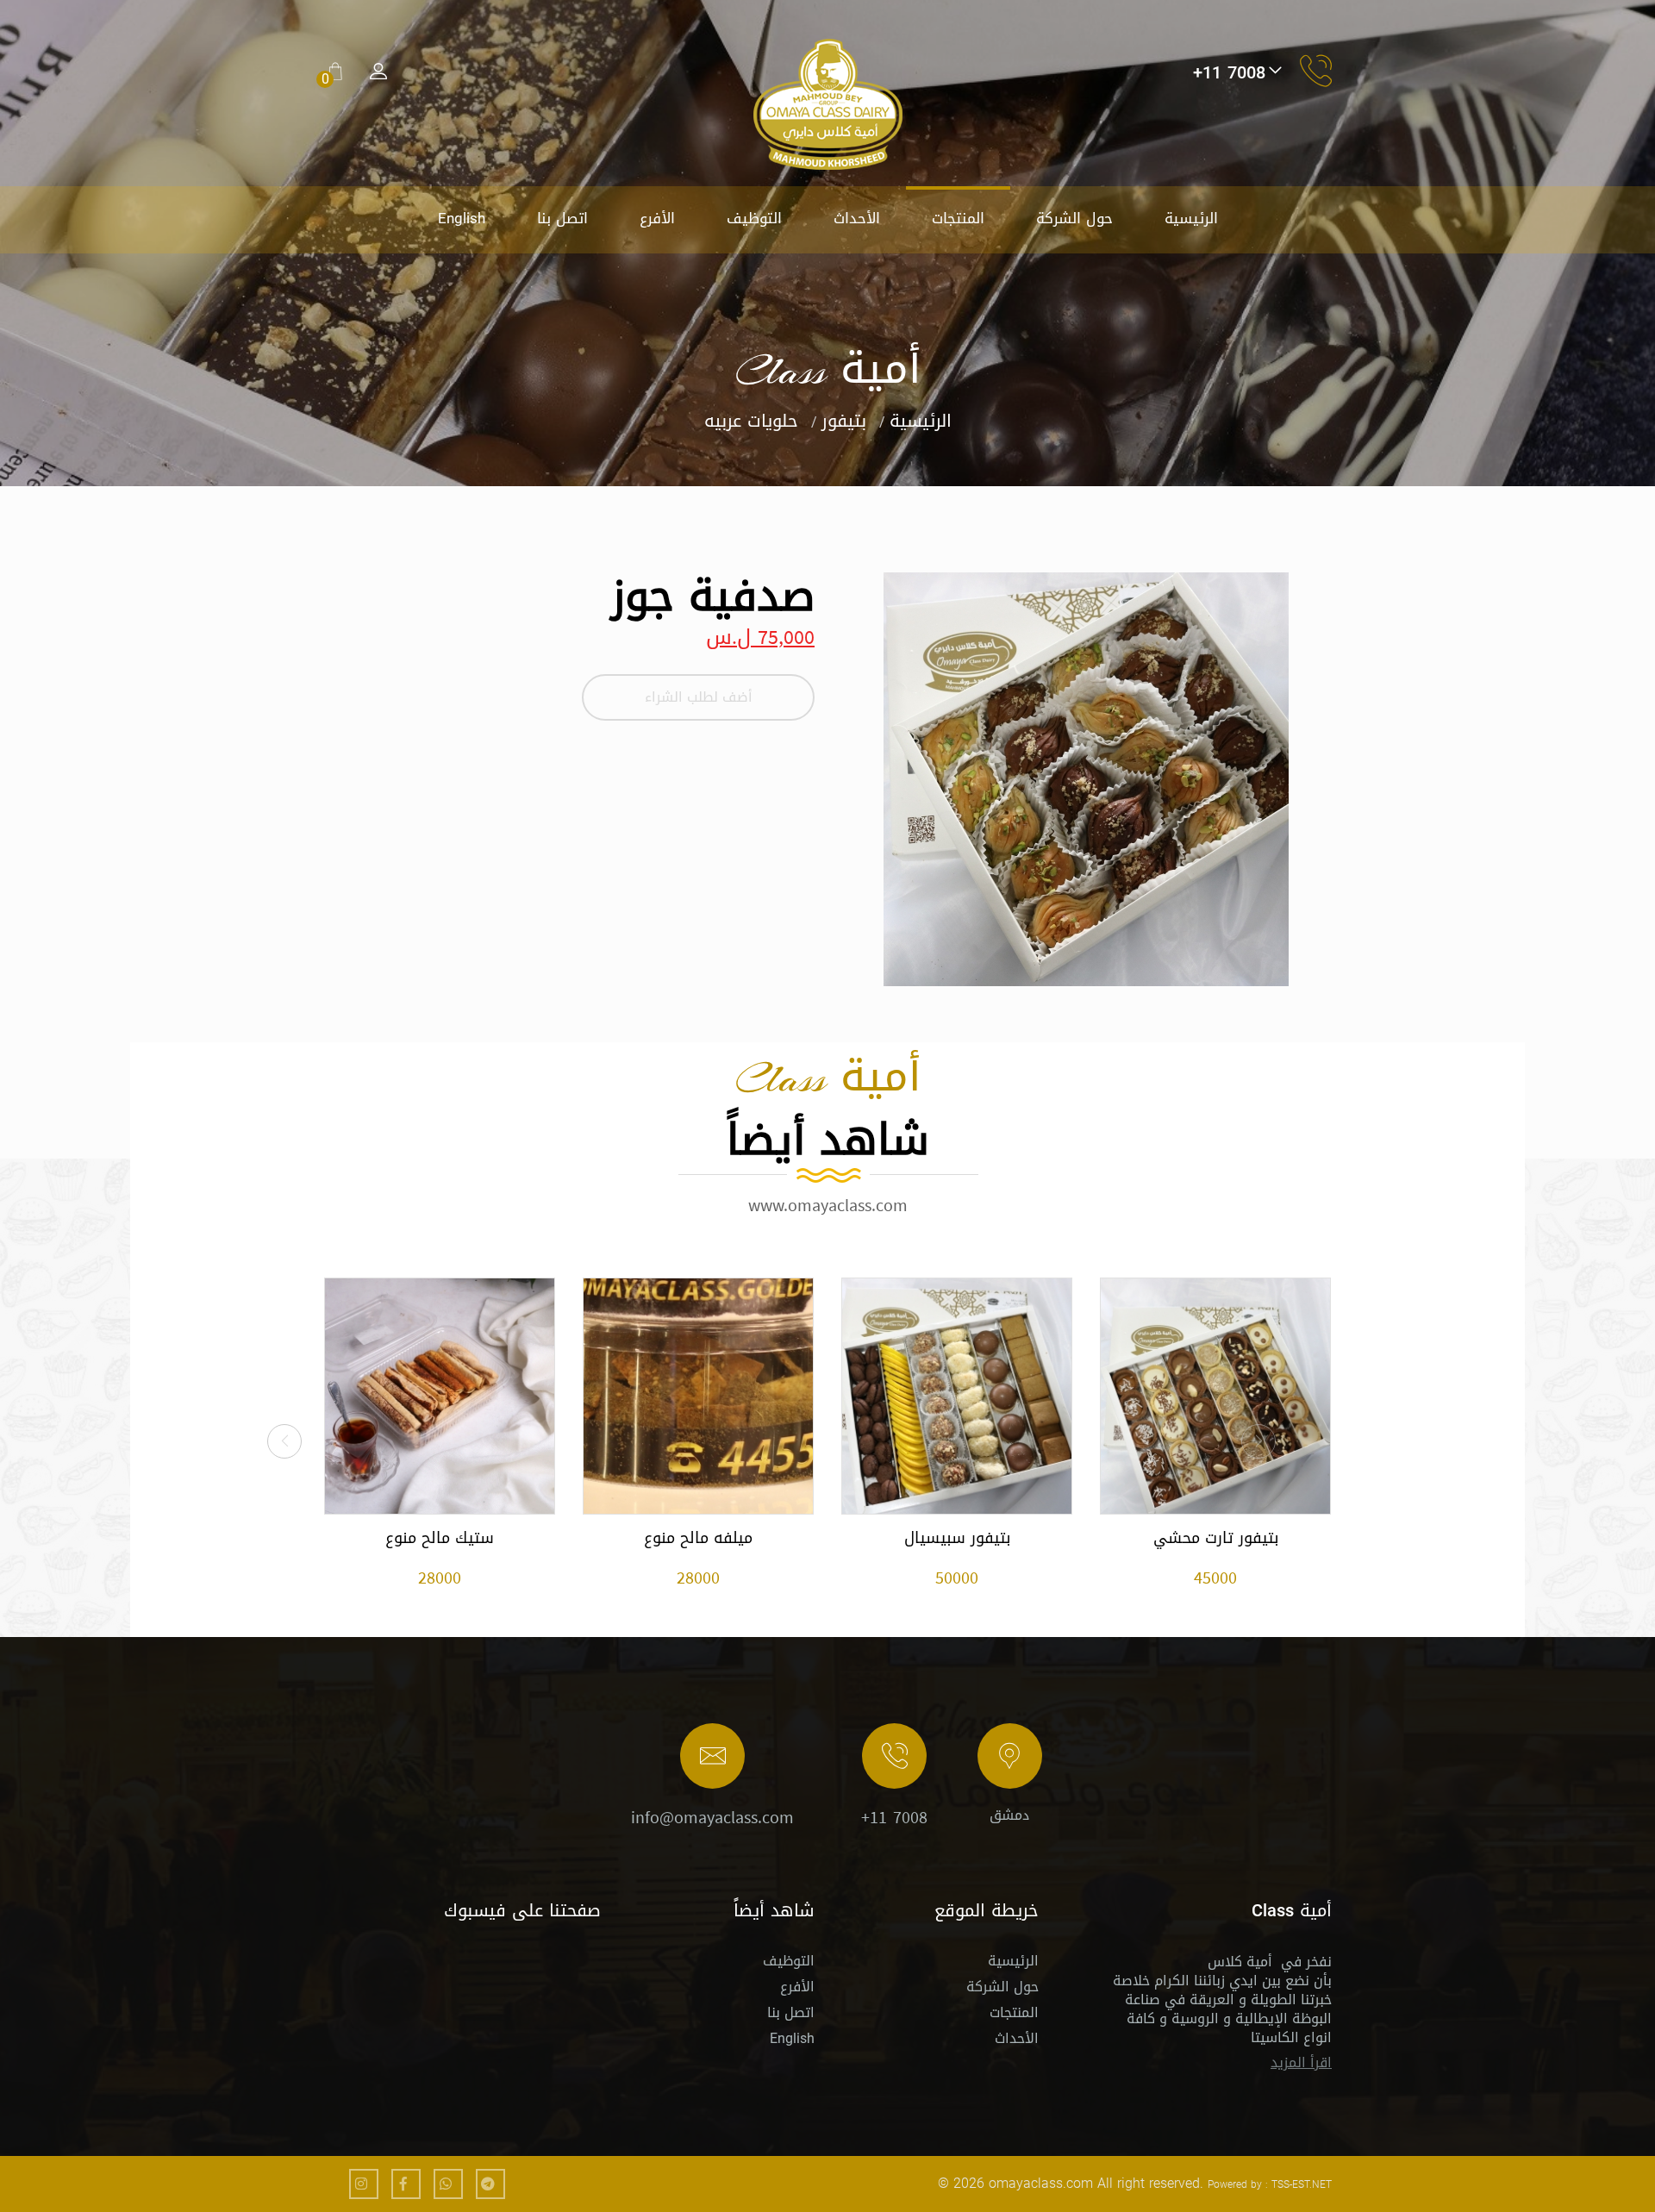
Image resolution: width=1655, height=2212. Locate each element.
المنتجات (958, 218)
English (462, 218)
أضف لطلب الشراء (699, 697)
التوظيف (754, 218)
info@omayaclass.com (712, 1817)
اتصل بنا (562, 218)
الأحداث (857, 218)
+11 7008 (894, 1817)
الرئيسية (1191, 218)
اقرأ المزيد (1301, 2062)
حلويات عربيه (751, 421)
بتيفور (844, 421)
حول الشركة (1074, 218)
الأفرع (657, 218)
